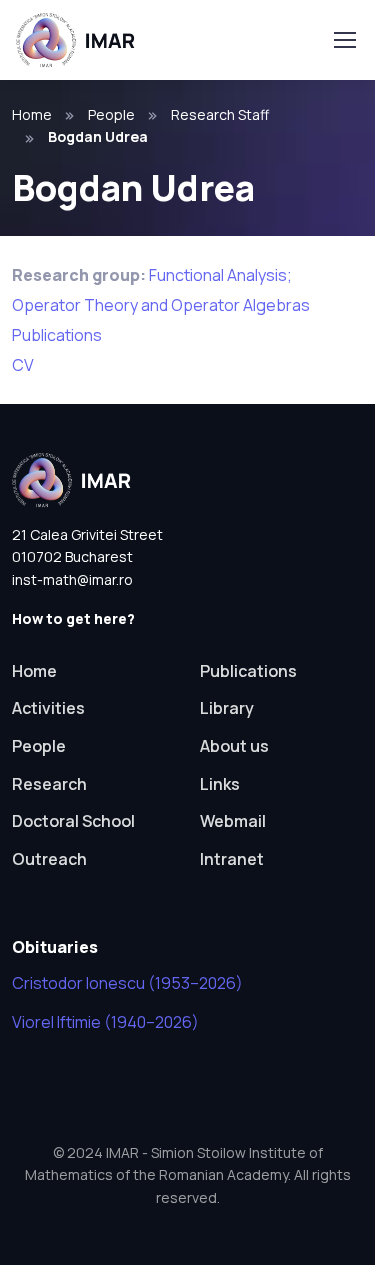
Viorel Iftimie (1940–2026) (105, 1022)
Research (49, 784)
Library (227, 708)
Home (32, 114)
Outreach (49, 859)
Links (220, 784)
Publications (57, 335)
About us (234, 746)
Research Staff (220, 114)
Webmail (233, 821)
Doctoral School (73, 821)
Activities (48, 708)
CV (23, 365)
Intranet (232, 859)
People (111, 114)
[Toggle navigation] (344, 40)
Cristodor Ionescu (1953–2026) (127, 983)
